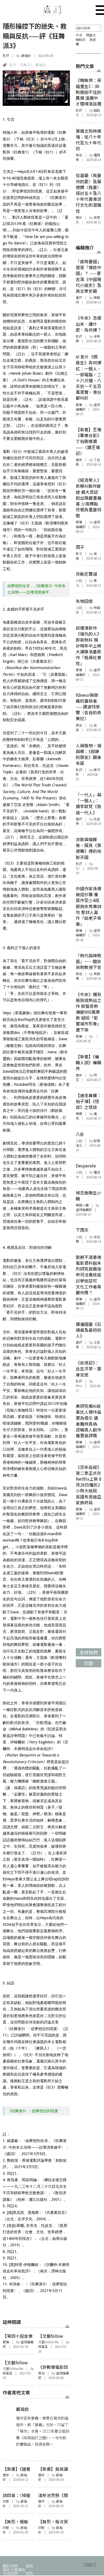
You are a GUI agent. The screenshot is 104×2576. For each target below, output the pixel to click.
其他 (41, 2373)
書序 (6, 2475)
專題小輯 (82, 1205)
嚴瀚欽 (26, 56)
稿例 (29, 2566)
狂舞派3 (26, 65)
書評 (41, 2501)
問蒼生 (91, 35)
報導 (6, 2342)
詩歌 (6, 2501)
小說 (79, 581)
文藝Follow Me (48, 2342)
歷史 (79, 218)
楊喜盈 (43, 2347)
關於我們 (10, 2566)
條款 (29, 2573)
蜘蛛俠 (81, 40)
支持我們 (10, 2573)
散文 (79, 554)
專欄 (79, 1114)
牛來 (79, 35)
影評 (6, 56)
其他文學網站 (14, 2569)
